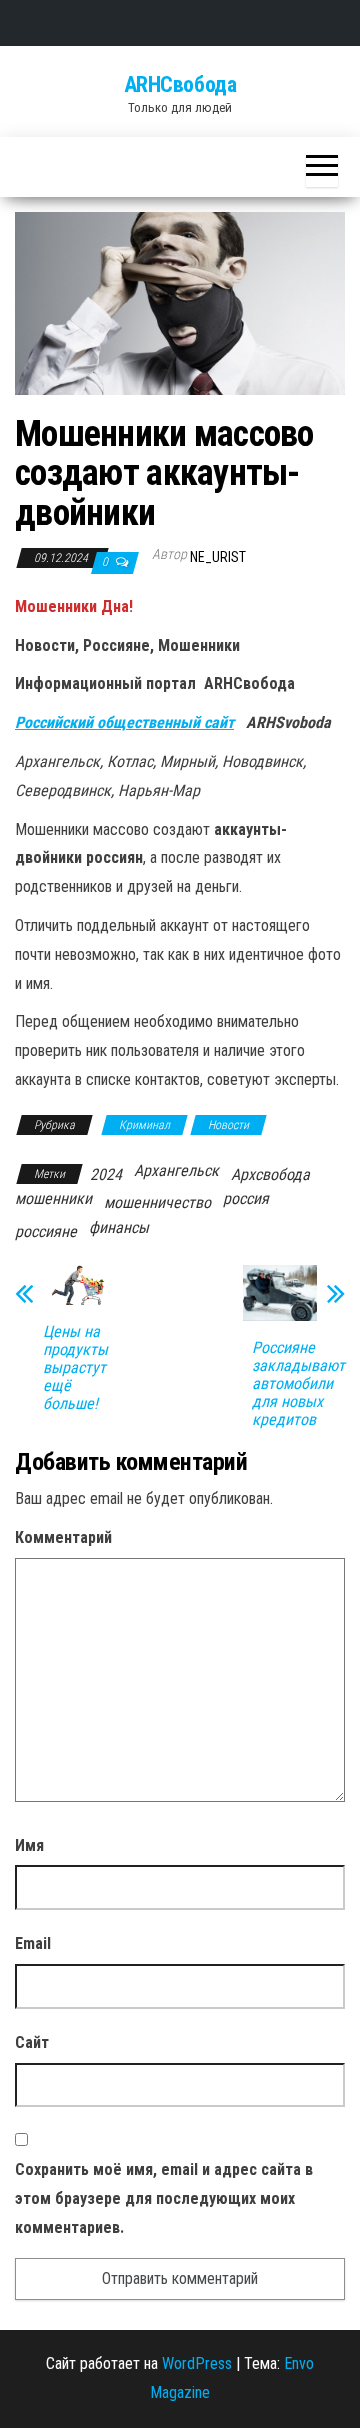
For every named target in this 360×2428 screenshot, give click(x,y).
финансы (119, 1227)
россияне (46, 1231)
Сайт (32, 2042)
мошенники (53, 1198)
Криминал (144, 1125)
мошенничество (157, 1202)
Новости (228, 1125)
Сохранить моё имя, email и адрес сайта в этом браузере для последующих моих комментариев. (164, 2198)
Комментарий (63, 1537)
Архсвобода (270, 1174)
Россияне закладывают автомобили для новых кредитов (298, 1384)
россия (246, 1198)
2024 (106, 1174)
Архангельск (176, 1170)
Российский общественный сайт (124, 722)
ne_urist (218, 557)
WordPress (197, 2363)
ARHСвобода (180, 84)
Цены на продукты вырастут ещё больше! (75, 1368)
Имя (29, 1845)
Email (33, 1943)
